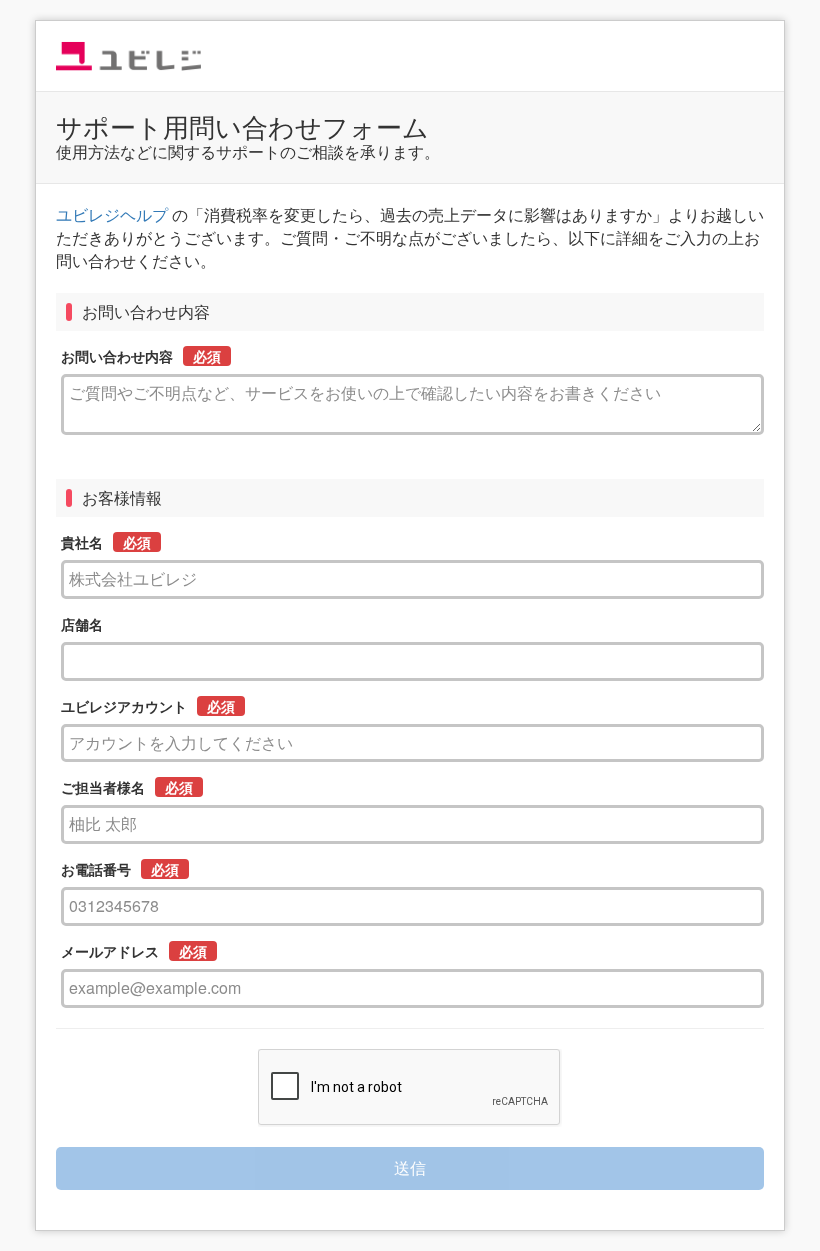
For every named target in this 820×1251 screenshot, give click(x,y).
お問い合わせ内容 (117, 356)
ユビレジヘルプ (112, 214)
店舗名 (82, 624)
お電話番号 (96, 869)
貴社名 (82, 542)
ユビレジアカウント (124, 706)
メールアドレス (110, 951)
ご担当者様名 (103, 787)
